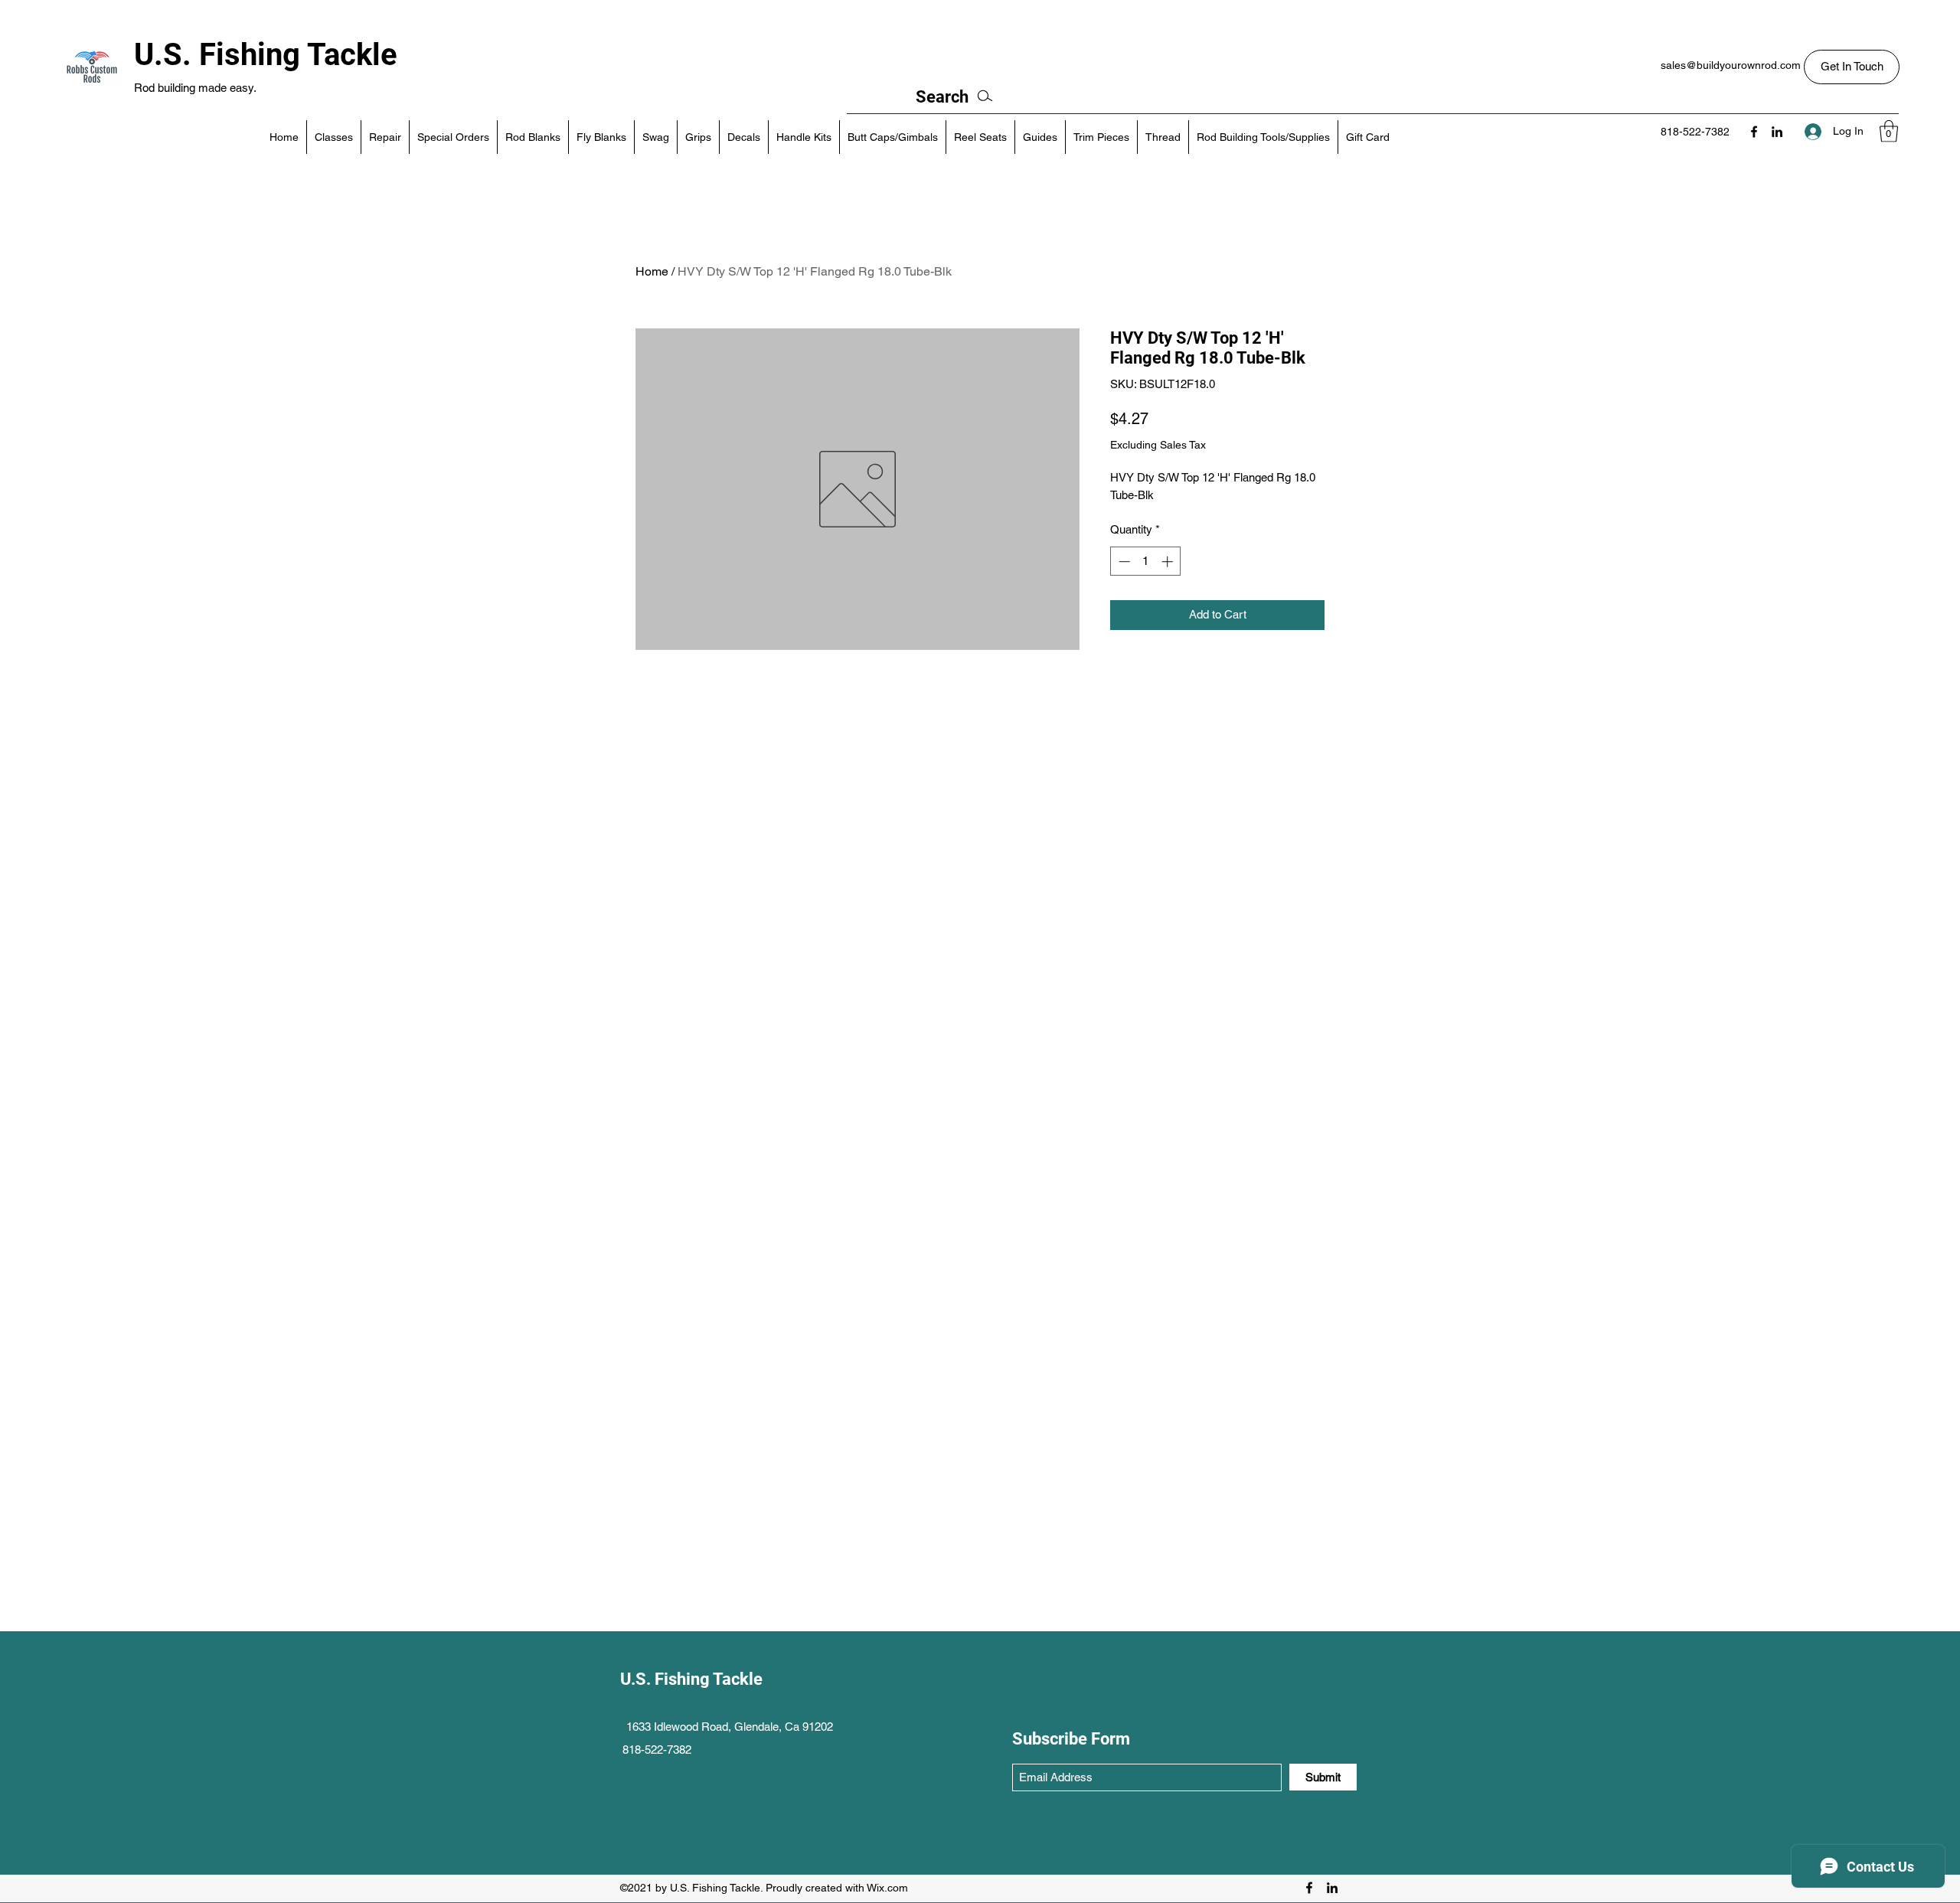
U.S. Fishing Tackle (266, 55)
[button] (1852, 67)
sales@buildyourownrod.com (1731, 65)
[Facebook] (1754, 132)
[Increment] (1169, 561)
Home (652, 271)
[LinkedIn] (1777, 132)
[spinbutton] (1146, 561)
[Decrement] (1123, 561)
